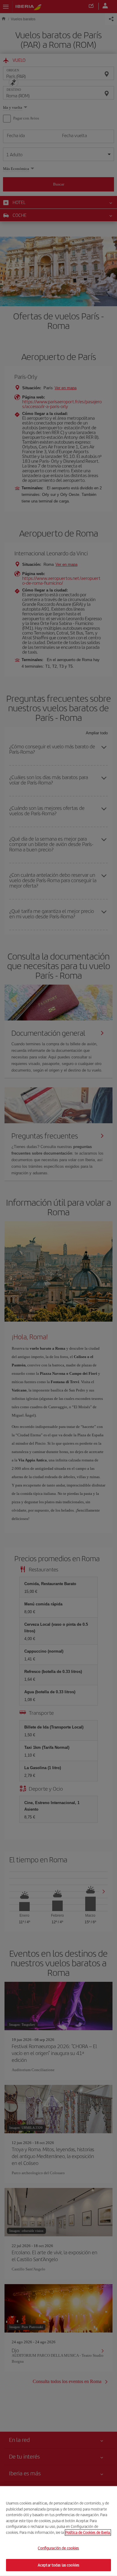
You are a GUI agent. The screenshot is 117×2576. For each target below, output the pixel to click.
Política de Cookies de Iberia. (88, 2532)
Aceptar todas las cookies (58, 2565)
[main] (58, 2531)
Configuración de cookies (58, 2548)
